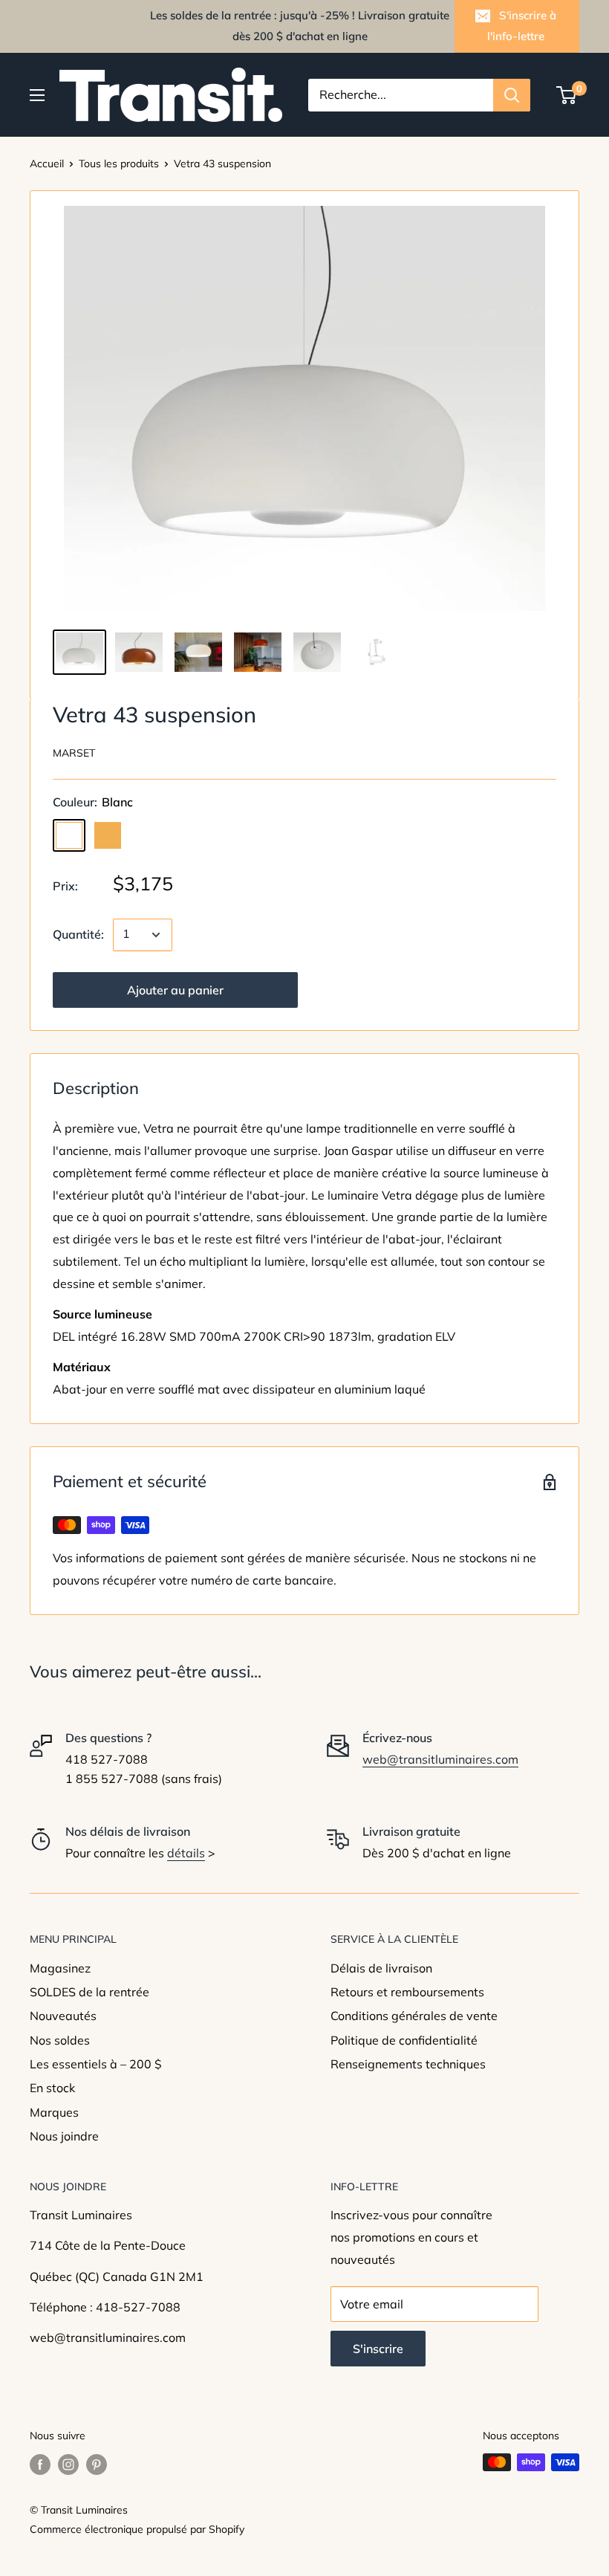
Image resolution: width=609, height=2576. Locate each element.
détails (186, 1853)
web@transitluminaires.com (440, 1759)
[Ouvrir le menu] (37, 95)
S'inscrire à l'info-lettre (522, 26)
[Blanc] (69, 835)
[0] (567, 95)
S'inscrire (378, 2349)
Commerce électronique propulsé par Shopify (137, 2529)
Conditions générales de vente (414, 2016)
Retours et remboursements (407, 1992)
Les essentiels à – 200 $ (96, 2064)
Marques (54, 2112)
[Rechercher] (512, 95)
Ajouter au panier (175, 990)
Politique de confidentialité (404, 2040)
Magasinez (60, 1968)
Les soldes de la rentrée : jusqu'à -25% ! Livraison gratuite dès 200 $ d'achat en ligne (300, 26)
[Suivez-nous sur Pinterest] (97, 2464)
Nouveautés (63, 2016)
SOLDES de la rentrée (89, 1992)
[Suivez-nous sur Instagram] (68, 2464)
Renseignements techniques (408, 2064)
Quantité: (78, 934)
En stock (52, 2088)
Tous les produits (119, 164)
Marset (74, 753)
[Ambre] (108, 835)
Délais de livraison (381, 1968)
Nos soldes (60, 2040)
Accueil (47, 164)
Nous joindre (64, 2136)
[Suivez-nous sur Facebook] (40, 2464)
